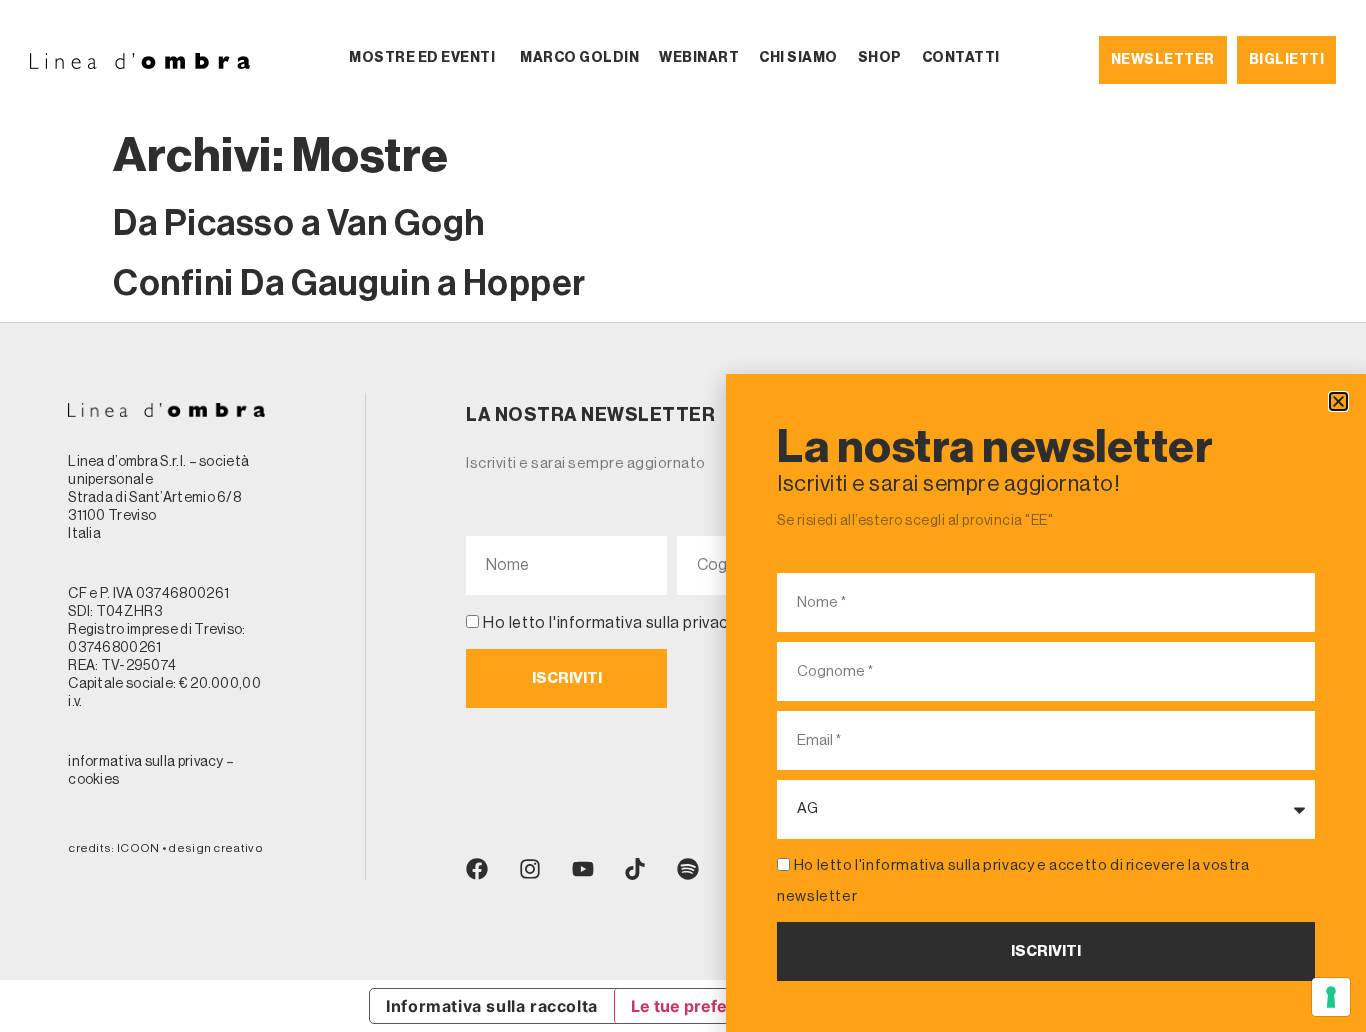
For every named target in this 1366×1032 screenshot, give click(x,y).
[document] (683, 516)
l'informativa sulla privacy (944, 865)
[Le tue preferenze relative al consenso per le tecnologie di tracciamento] (1331, 997)
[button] (1338, 401)
